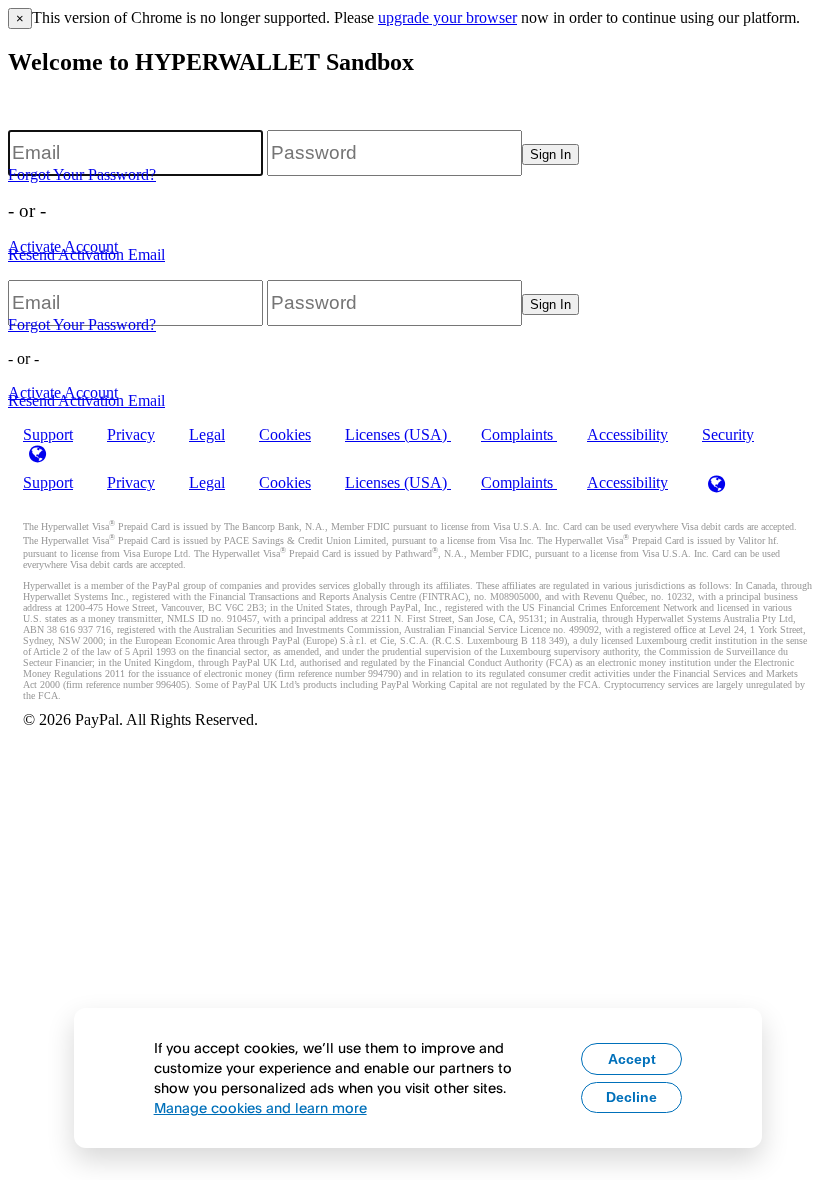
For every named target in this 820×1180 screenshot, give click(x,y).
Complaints (519, 434)
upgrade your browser (447, 17)
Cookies (285, 434)
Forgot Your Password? (82, 174)
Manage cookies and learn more (260, 1107)
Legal (207, 434)
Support (48, 482)
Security (728, 434)
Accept (632, 1059)
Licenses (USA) (398, 434)
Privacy (131, 434)
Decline (631, 1097)
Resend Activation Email (86, 254)
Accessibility (627, 434)
